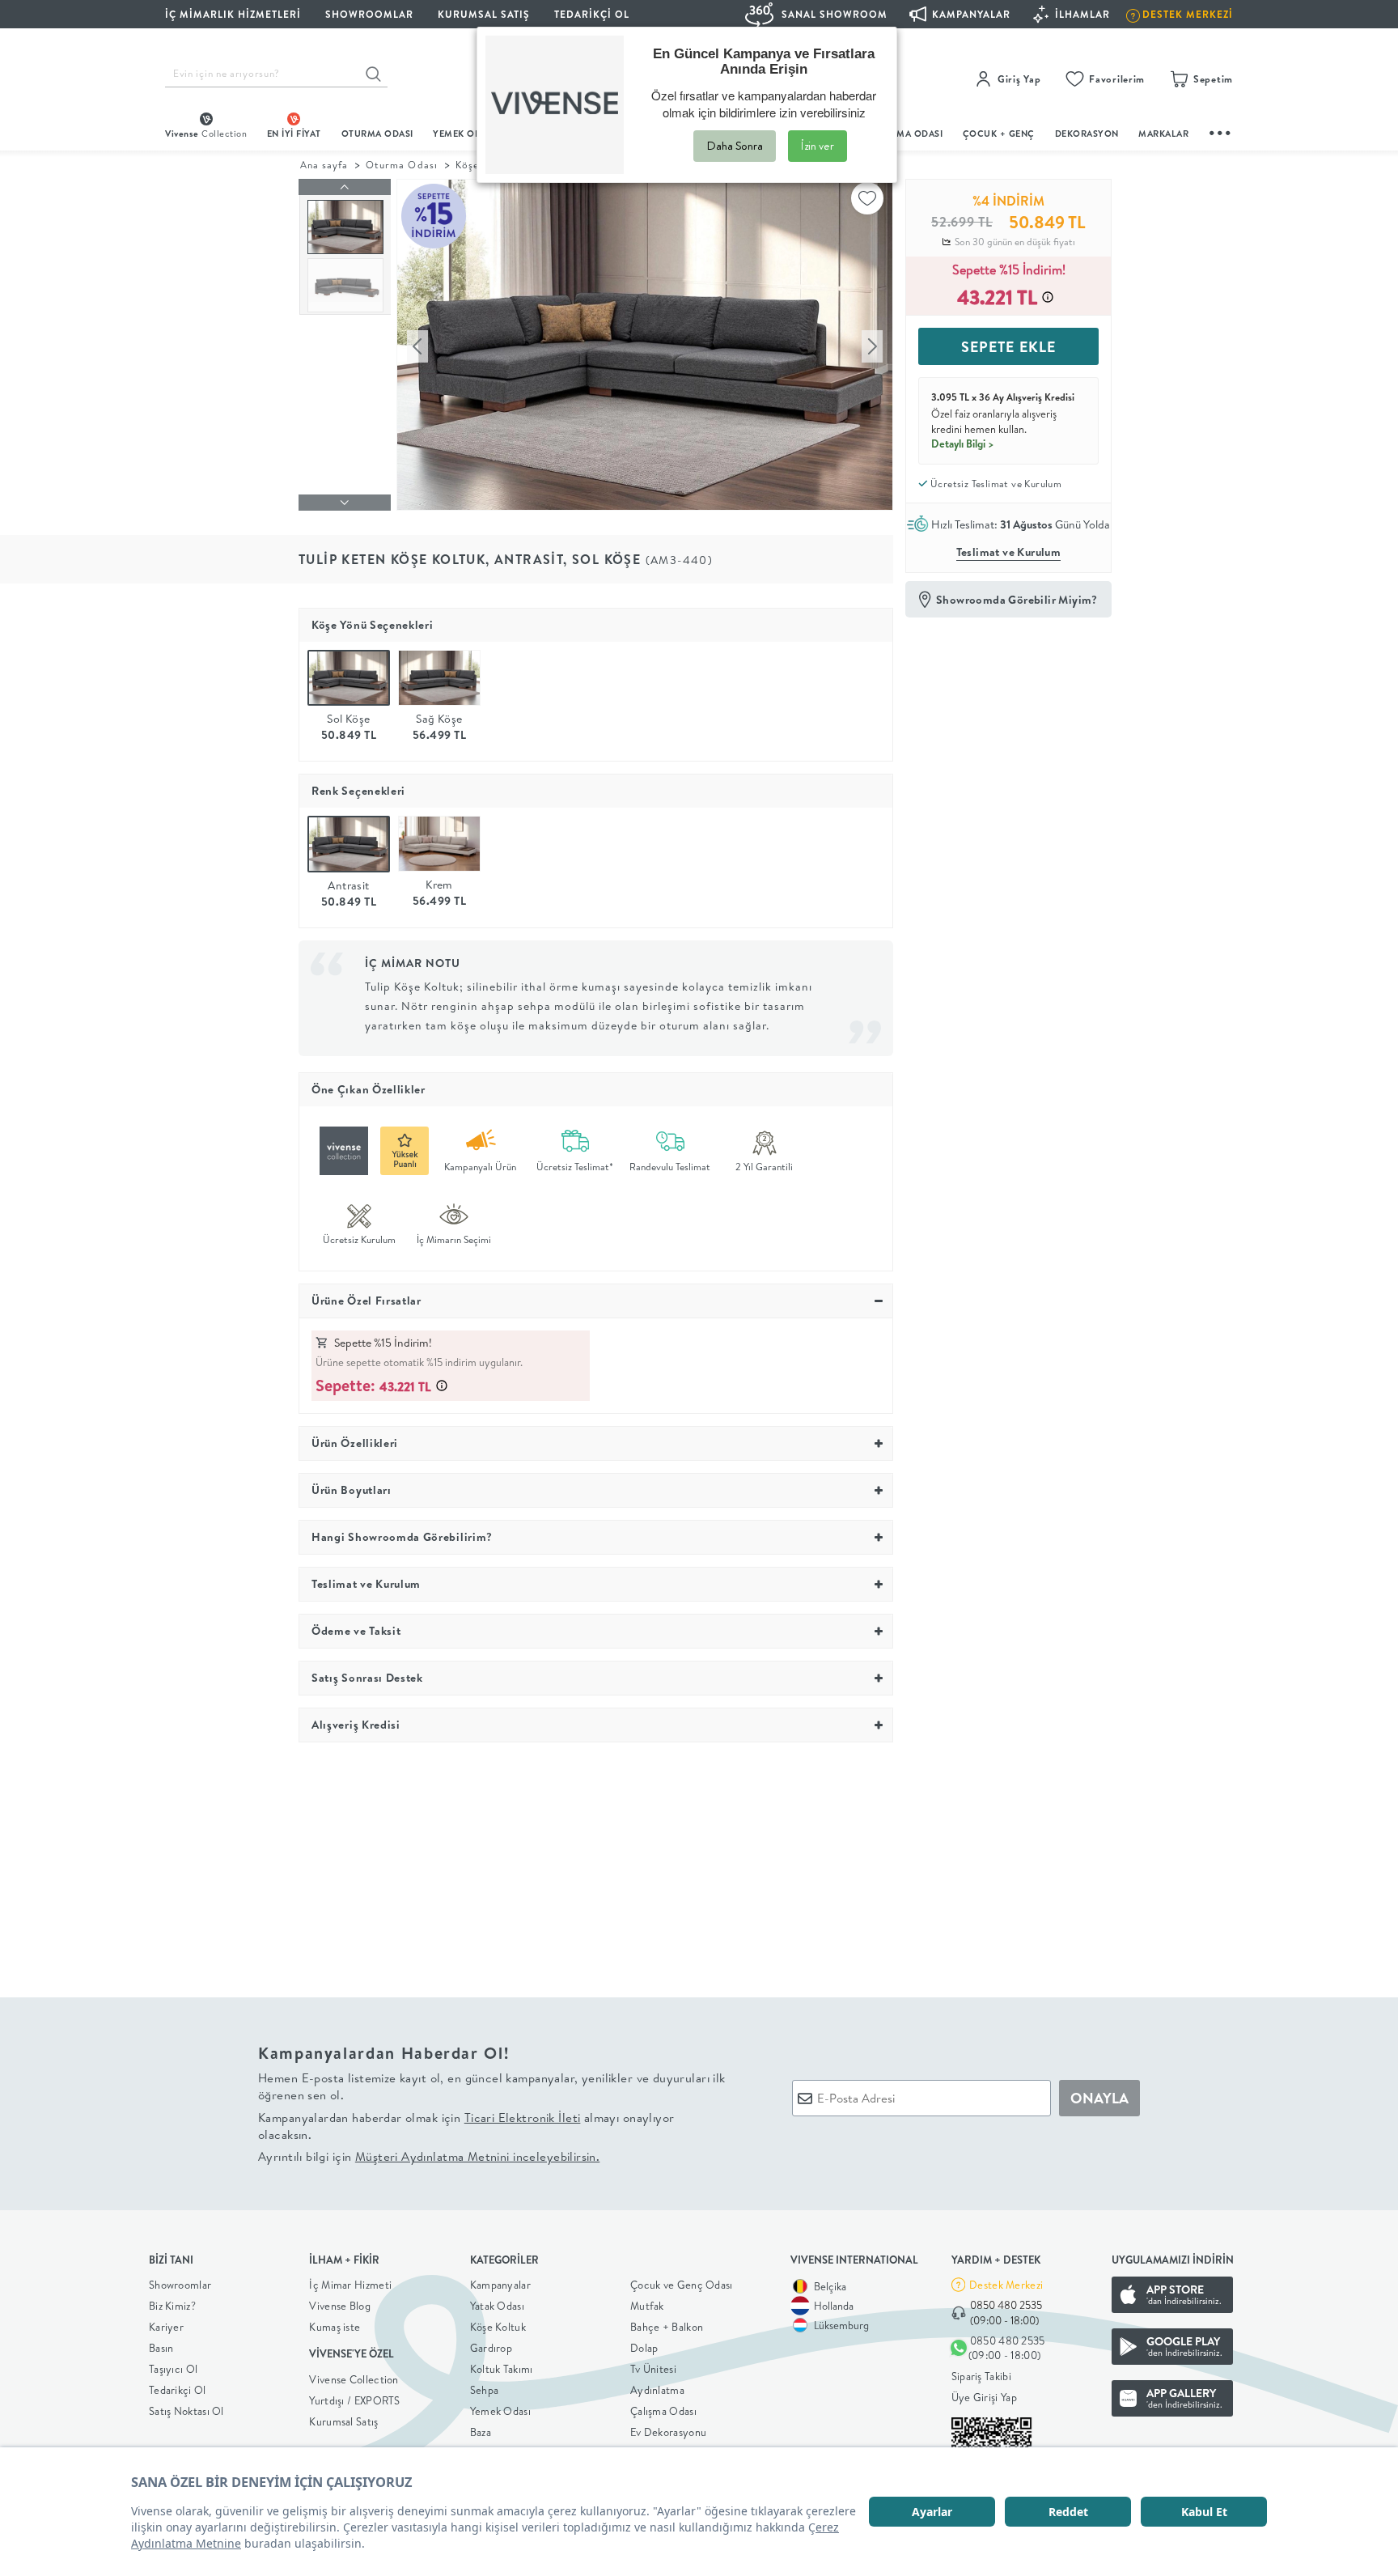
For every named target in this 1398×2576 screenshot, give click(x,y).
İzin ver (818, 146)
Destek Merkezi (1006, 2285)
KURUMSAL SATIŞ (484, 14)
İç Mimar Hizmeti (350, 2285)
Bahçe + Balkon (667, 2327)
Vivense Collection (354, 2379)
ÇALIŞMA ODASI (907, 134)
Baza (481, 2432)
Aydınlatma (657, 2390)
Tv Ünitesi (653, 2369)
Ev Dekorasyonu (668, 2432)
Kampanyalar (500, 2285)
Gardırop (491, 2348)
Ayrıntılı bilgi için (429, 2156)
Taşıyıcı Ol (173, 2369)
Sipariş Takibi (981, 2376)
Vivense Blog (340, 2306)
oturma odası (377, 134)
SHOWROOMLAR (369, 14)
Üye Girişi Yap (984, 2397)
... (1221, 131)
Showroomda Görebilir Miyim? (1017, 600)
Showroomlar (180, 2285)
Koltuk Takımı (502, 2369)
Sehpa (485, 2390)
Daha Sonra (735, 146)
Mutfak (647, 2306)
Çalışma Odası (663, 2411)
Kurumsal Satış (343, 2421)
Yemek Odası (500, 2411)
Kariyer (166, 2327)
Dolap (644, 2348)
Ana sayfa (324, 165)
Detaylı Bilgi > (963, 443)
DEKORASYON (1087, 134)
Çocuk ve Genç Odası (682, 2285)
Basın (161, 2348)
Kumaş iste (335, 2327)
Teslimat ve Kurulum (1009, 552)
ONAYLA (1099, 2098)
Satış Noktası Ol (186, 2411)
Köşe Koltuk (498, 2327)
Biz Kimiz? (172, 2306)
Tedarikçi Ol (592, 14)
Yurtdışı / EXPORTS (354, 2400)
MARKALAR (1163, 134)
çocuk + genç (999, 134)
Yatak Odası (497, 2306)
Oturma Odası (401, 165)
